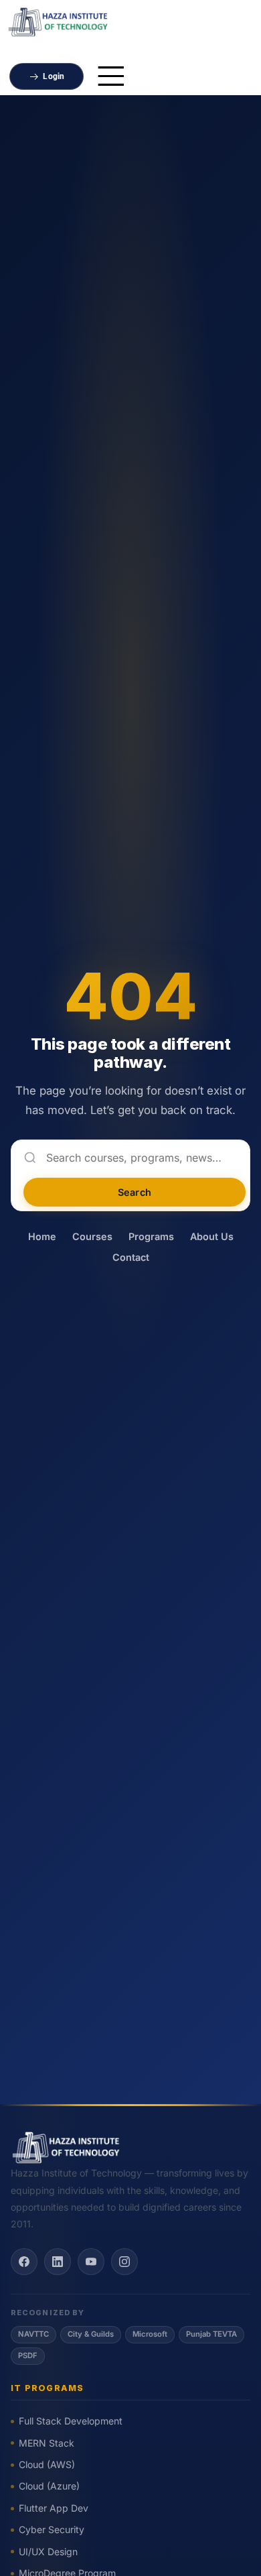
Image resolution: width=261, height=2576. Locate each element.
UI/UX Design (48, 2552)
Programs (151, 1236)
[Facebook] (24, 2262)
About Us (212, 1236)
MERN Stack (47, 2443)
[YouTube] (91, 2262)
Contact (131, 1257)
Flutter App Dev (54, 2508)
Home (42, 1236)
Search (135, 1192)
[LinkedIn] (58, 2262)
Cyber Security (52, 2529)
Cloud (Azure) (49, 2486)
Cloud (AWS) (47, 2464)
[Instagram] (124, 2262)
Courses (92, 1236)
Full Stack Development (71, 2421)
